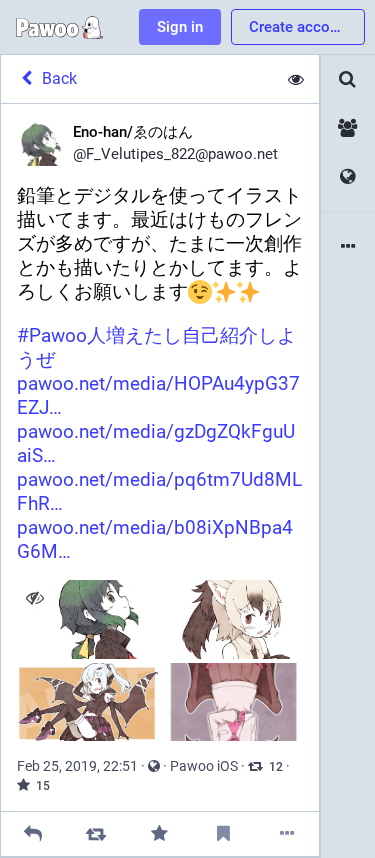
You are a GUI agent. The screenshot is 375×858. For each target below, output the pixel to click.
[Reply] (32, 833)
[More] (287, 833)
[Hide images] (34, 597)
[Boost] (96, 833)
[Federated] (348, 177)
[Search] (348, 79)
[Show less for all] (296, 79)
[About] (348, 247)
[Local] (348, 128)
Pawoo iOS (204, 766)
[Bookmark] (223, 833)
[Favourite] (159, 833)
